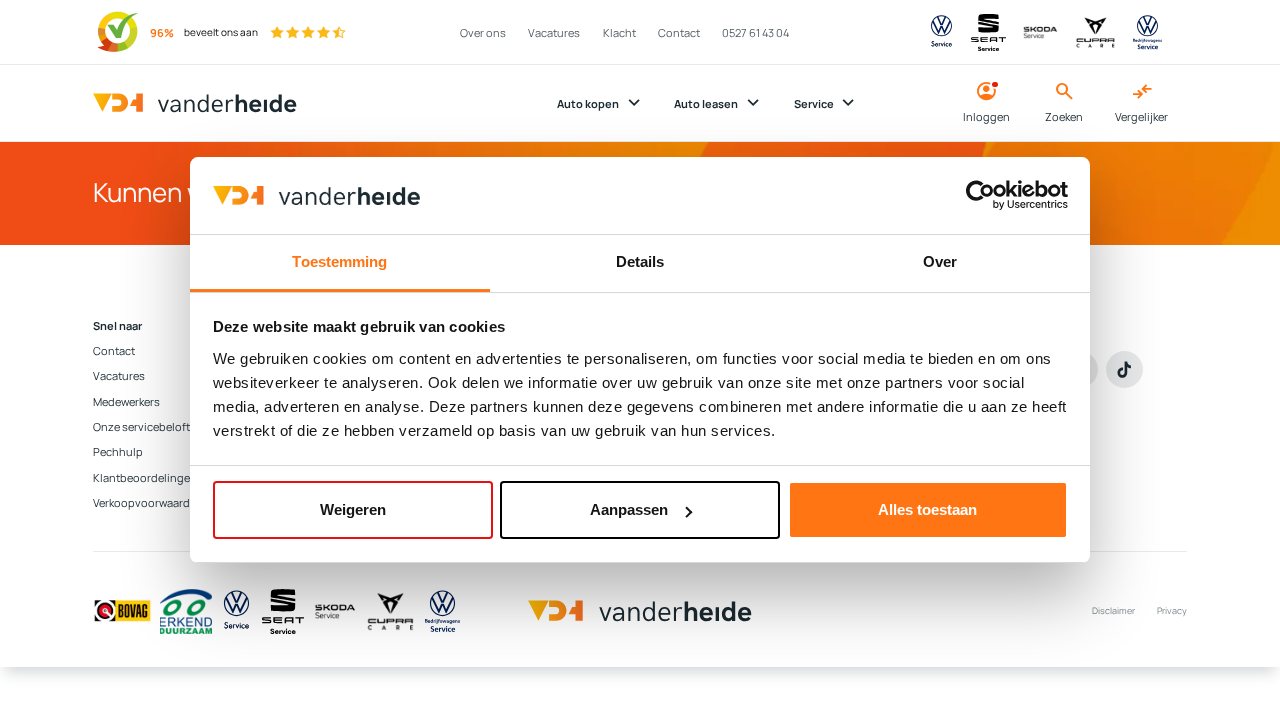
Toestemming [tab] (339, 261)
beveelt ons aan (221, 32)
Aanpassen (629, 509)
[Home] (195, 103)
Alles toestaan (927, 509)
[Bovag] (122, 611)
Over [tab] (940, 261)
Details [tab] (640, 261)
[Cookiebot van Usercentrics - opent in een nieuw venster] (980, 195)
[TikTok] (1124, 369)
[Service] (236, 611)
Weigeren (353, 509)
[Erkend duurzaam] (186, 611)
